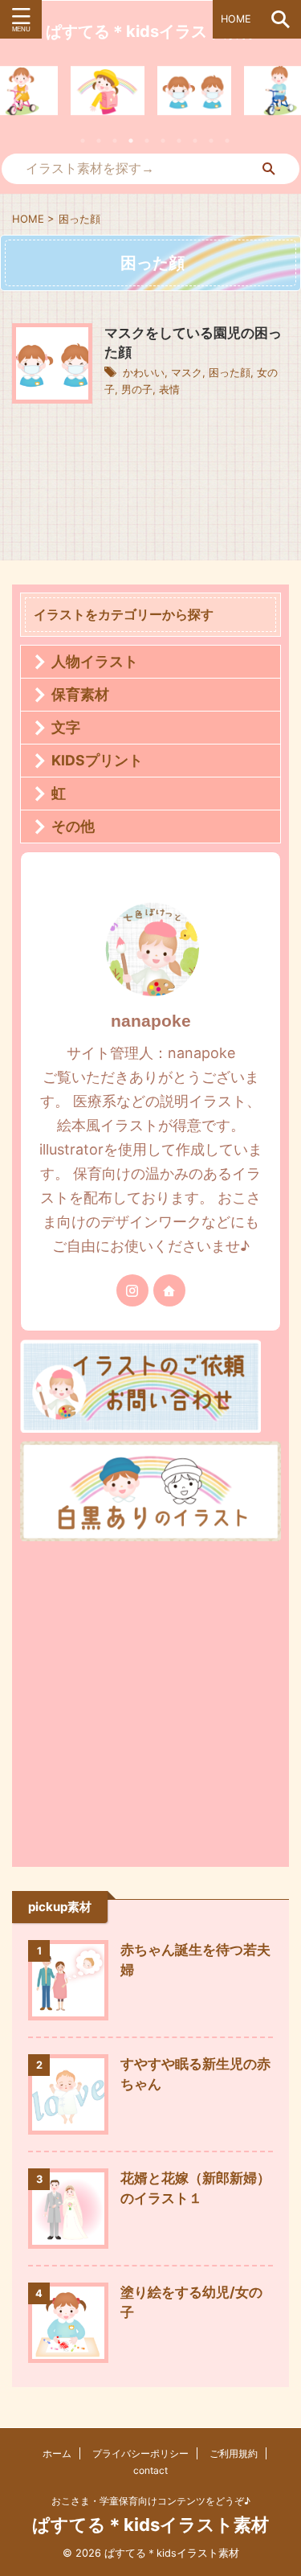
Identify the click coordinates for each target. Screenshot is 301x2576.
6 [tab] (163, 141)
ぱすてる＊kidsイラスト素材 (150, 2525)
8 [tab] (195, 141)
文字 (66, 727)
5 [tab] (147, 141)
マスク (187, 372)
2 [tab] (99, 141)
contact (150, 2470)
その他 (73, 826)
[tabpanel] (194, 91)
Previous (15, 101)
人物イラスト (95, 661)
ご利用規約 (234, 2453)
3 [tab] (115, 141)
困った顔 (230, 372)
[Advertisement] (150, 1700)
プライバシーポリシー (140, 2453)
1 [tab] (83, 141)
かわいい (144, 372)
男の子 (137, 389)
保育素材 (80, 694)
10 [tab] (227, 141)
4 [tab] (131, 141)
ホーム (57, 2453)
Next (286, 101)
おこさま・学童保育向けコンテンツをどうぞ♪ (151, 2501)
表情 (169, 389)
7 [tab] (179, 141)
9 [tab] (211, 141)
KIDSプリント (97, 760)
